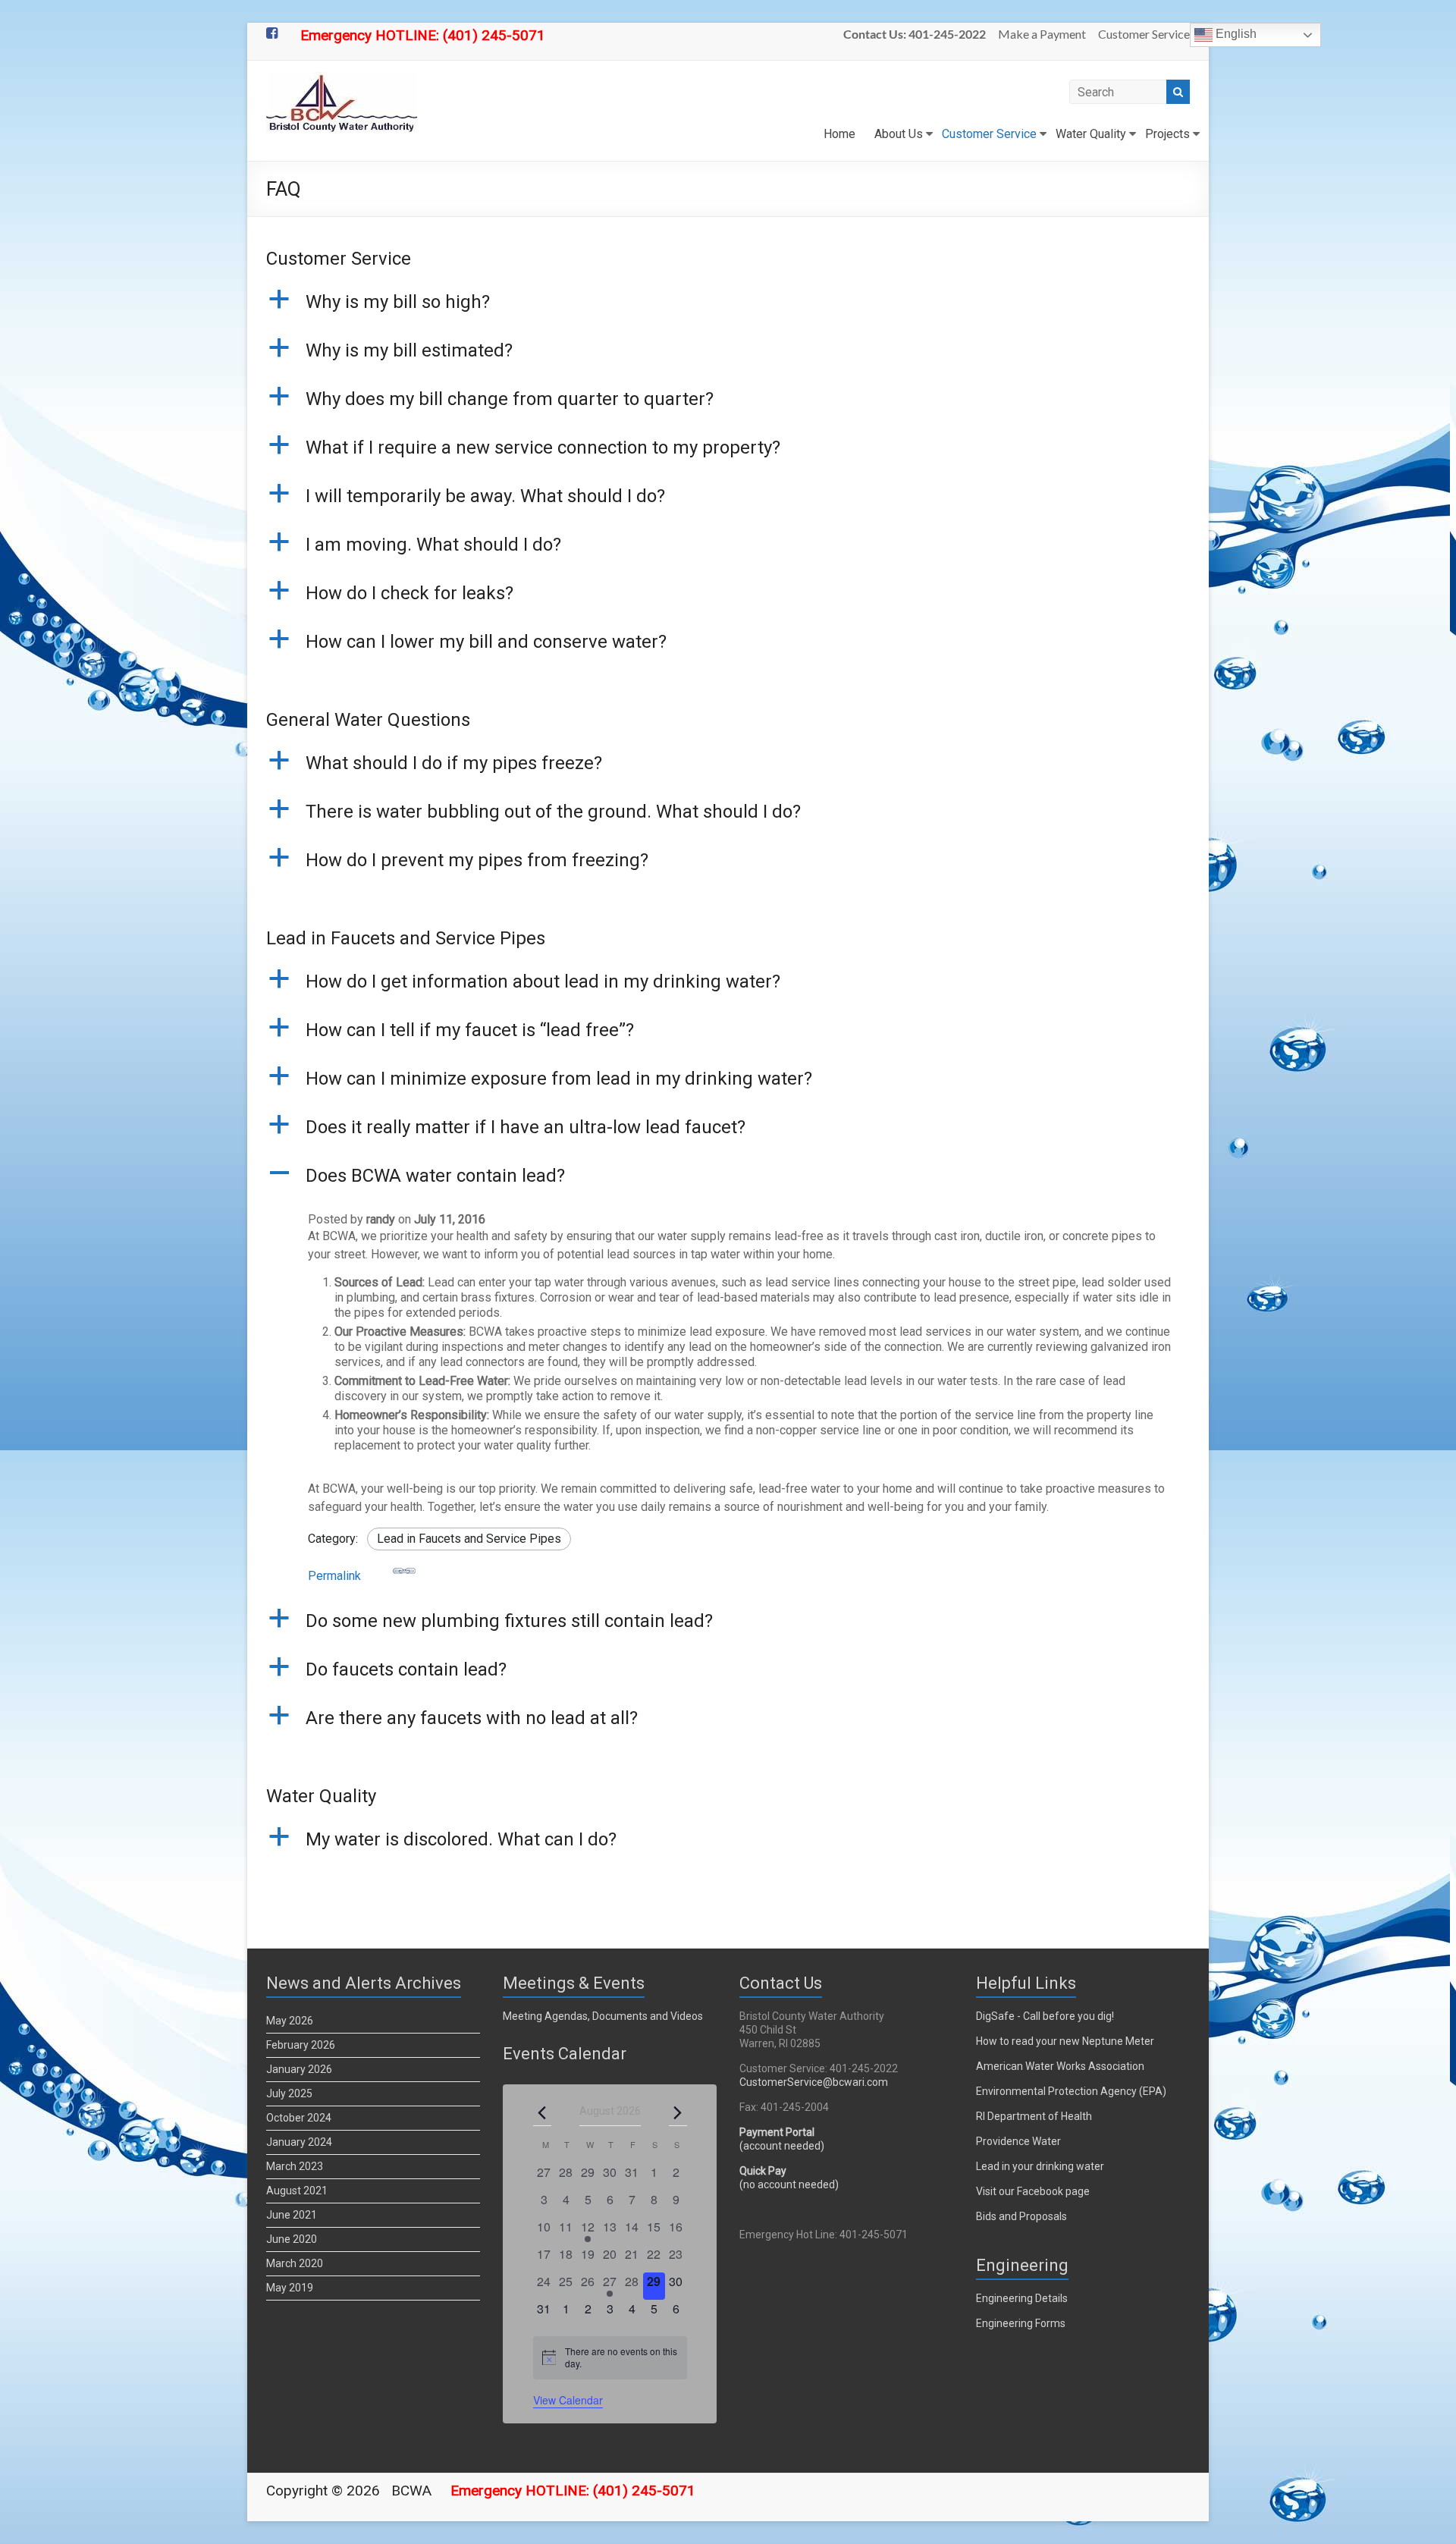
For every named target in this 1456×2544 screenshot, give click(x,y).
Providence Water (1018, 2141)
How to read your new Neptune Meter (1065, 2041)
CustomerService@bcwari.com (814, 2082)
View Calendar (568, 2400)
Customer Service (1144, 34)
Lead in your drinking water (1040, 2166)
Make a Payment (1042, 34)
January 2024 (299, 2142)
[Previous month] (542, 2112)
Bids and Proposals (1021, 2216)
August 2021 (297, 2191)
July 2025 (289, 2093)
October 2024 (299, 2118)
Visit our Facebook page (1033, 2191)
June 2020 (292, 2239)
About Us (899, 134)
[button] (728, 309)
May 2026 (290, 2021)
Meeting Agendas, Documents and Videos (603, 2016)
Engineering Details (1022, 2298)
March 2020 (295, 2263)
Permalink (334, 1576)
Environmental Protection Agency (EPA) (1071, 2091)
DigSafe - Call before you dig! (1045, 2016)
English (1235, 34)
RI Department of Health (1034, 2116)
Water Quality (1091, 134)
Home (839, 134)
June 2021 (292, 2215)
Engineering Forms (1021, 2323)
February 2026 (301, 2045)
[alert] (610, 2358)
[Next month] (678, 2112)
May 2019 (290, 2288)
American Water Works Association (1060, 2066)
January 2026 (299, 2069)
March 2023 (295, 2166)
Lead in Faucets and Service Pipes (469, 1539)
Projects (1167, 134)
